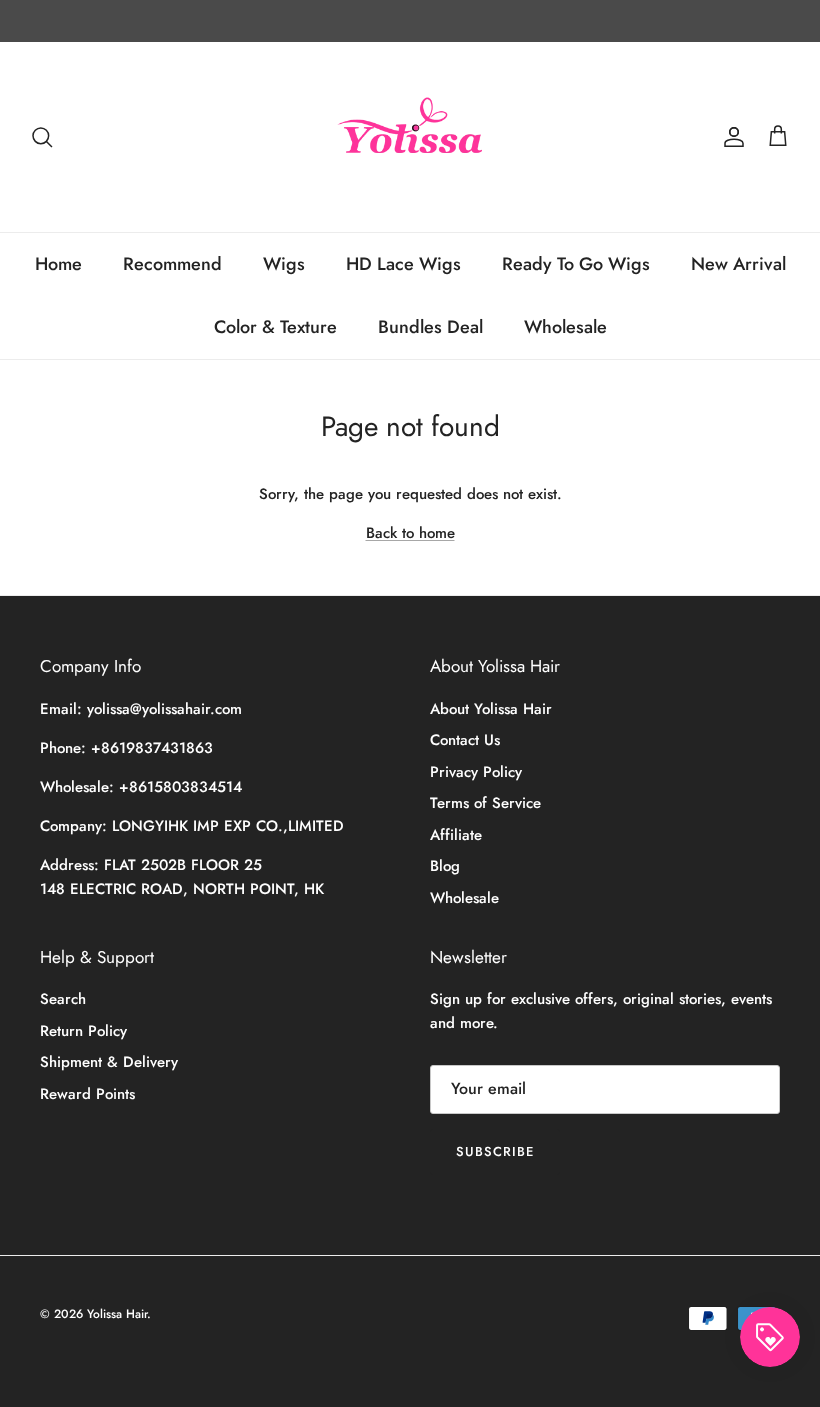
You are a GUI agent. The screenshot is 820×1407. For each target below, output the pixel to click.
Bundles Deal (430, 327)
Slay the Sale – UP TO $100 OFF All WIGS (410, 29)
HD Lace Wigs (403, 264)
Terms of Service (485, 803)
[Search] (42, 137)
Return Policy (83, 1031)
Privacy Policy (476, 772)
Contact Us (465, 740)
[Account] (730, 137)
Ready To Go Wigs (576, 264)
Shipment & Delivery (109, 1062)
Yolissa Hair (117, 1314)
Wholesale (565, 327)
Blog (445, 866)
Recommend (172, 264)
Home (58, 264)
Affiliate (456, 835)
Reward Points (87, 1094)
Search (63, 999)
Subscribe (495, 1151)
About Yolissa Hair (491, 709)
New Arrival (738, 264)
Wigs (284, 264)
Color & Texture (275, 327)
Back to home (410, 533)
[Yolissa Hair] (410, 137)
